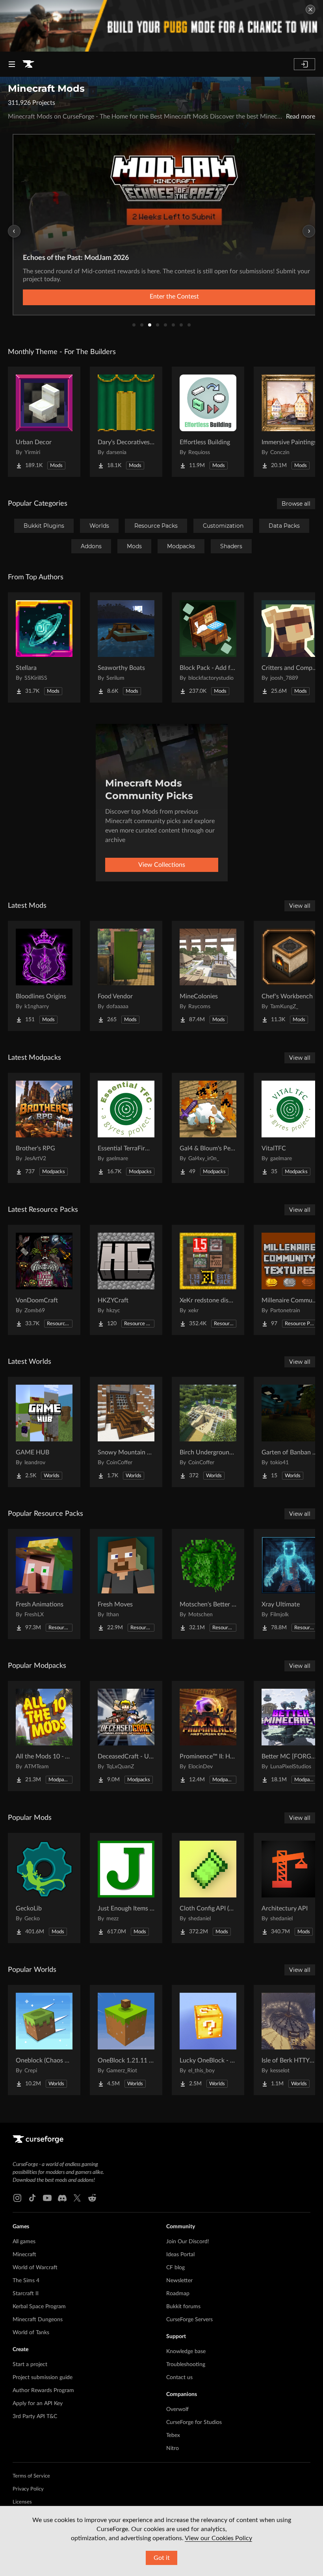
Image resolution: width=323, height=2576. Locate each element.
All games (24, 2242)
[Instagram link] (17, 2198)
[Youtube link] (47, 2198)
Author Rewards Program (43, 2391)
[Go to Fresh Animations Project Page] (44, 1584)
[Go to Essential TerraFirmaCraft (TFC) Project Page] (126, 1128)
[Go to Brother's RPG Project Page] (44, 1128)
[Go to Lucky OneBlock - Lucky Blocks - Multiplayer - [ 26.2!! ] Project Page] (208, 2040)
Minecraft (24, 2255)
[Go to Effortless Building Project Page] (208, 422)
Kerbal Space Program (39, 2307)
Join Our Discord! (188, 2242)
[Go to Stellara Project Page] (44, 647)
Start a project (30, 2365)
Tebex (173, 2435)
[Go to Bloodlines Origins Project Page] (44, 976)
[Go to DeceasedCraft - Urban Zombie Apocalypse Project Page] (126, 1736)
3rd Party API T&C (35, 2417)
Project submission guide (43, 2378)
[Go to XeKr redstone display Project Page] (208, 1280)
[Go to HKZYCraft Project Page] (126, 1280)
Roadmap (178, 2294)
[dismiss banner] (310, 9)
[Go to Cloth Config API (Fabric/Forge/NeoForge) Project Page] (208, 1888)
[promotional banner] (161, 26)
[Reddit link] (92, 2198)
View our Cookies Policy (218, 2538)
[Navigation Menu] (12, 64)
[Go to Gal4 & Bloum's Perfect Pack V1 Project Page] (208, 1128)
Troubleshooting (186, 2365)
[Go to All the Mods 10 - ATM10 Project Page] (44, 1736)
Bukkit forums (183, 2307)
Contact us (179, 2378)
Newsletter (179, 2281)
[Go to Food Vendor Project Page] (126, 976)
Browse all (296, 504)
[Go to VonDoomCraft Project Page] (44, 1280)
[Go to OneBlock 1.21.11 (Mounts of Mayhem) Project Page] (126, 2040)
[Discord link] (62, 2198)
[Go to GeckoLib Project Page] (44, 1888)
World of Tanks (31, 2333)
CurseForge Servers (189, 2320)
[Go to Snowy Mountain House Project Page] (126, 1432)
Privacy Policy (28, 2489)
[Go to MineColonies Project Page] (208, 976)
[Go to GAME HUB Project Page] (44, 1432)
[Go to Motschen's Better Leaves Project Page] (208, 1584)
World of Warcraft (35, 2268)
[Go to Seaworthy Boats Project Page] (126, 647)
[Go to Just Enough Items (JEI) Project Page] (126, 1888)
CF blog (175, 2268)
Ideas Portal (180, 2255)
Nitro (173, 2448)
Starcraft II (26, 2294)
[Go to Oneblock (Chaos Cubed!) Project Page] (44, 2040)
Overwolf (177, 2409)
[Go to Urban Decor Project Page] (44, 422)
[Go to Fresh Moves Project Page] (126, 1584)
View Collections (162, 865)
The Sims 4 (26, 2281)
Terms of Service (31, 2476)
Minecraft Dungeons (38, 2320)
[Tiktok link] (32, 2198)
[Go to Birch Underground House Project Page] (208, 1432)
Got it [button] (162, 2558)
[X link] (77, 2198)
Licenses (22, 2502)
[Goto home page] (28, 64)
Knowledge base (186, 2352)
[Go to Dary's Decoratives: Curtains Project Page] (126, 422)
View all (300, 906)
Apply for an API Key (38, 2404)
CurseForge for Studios (194, 2422)
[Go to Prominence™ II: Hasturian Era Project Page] (208, 1736)
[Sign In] (304, 64)
